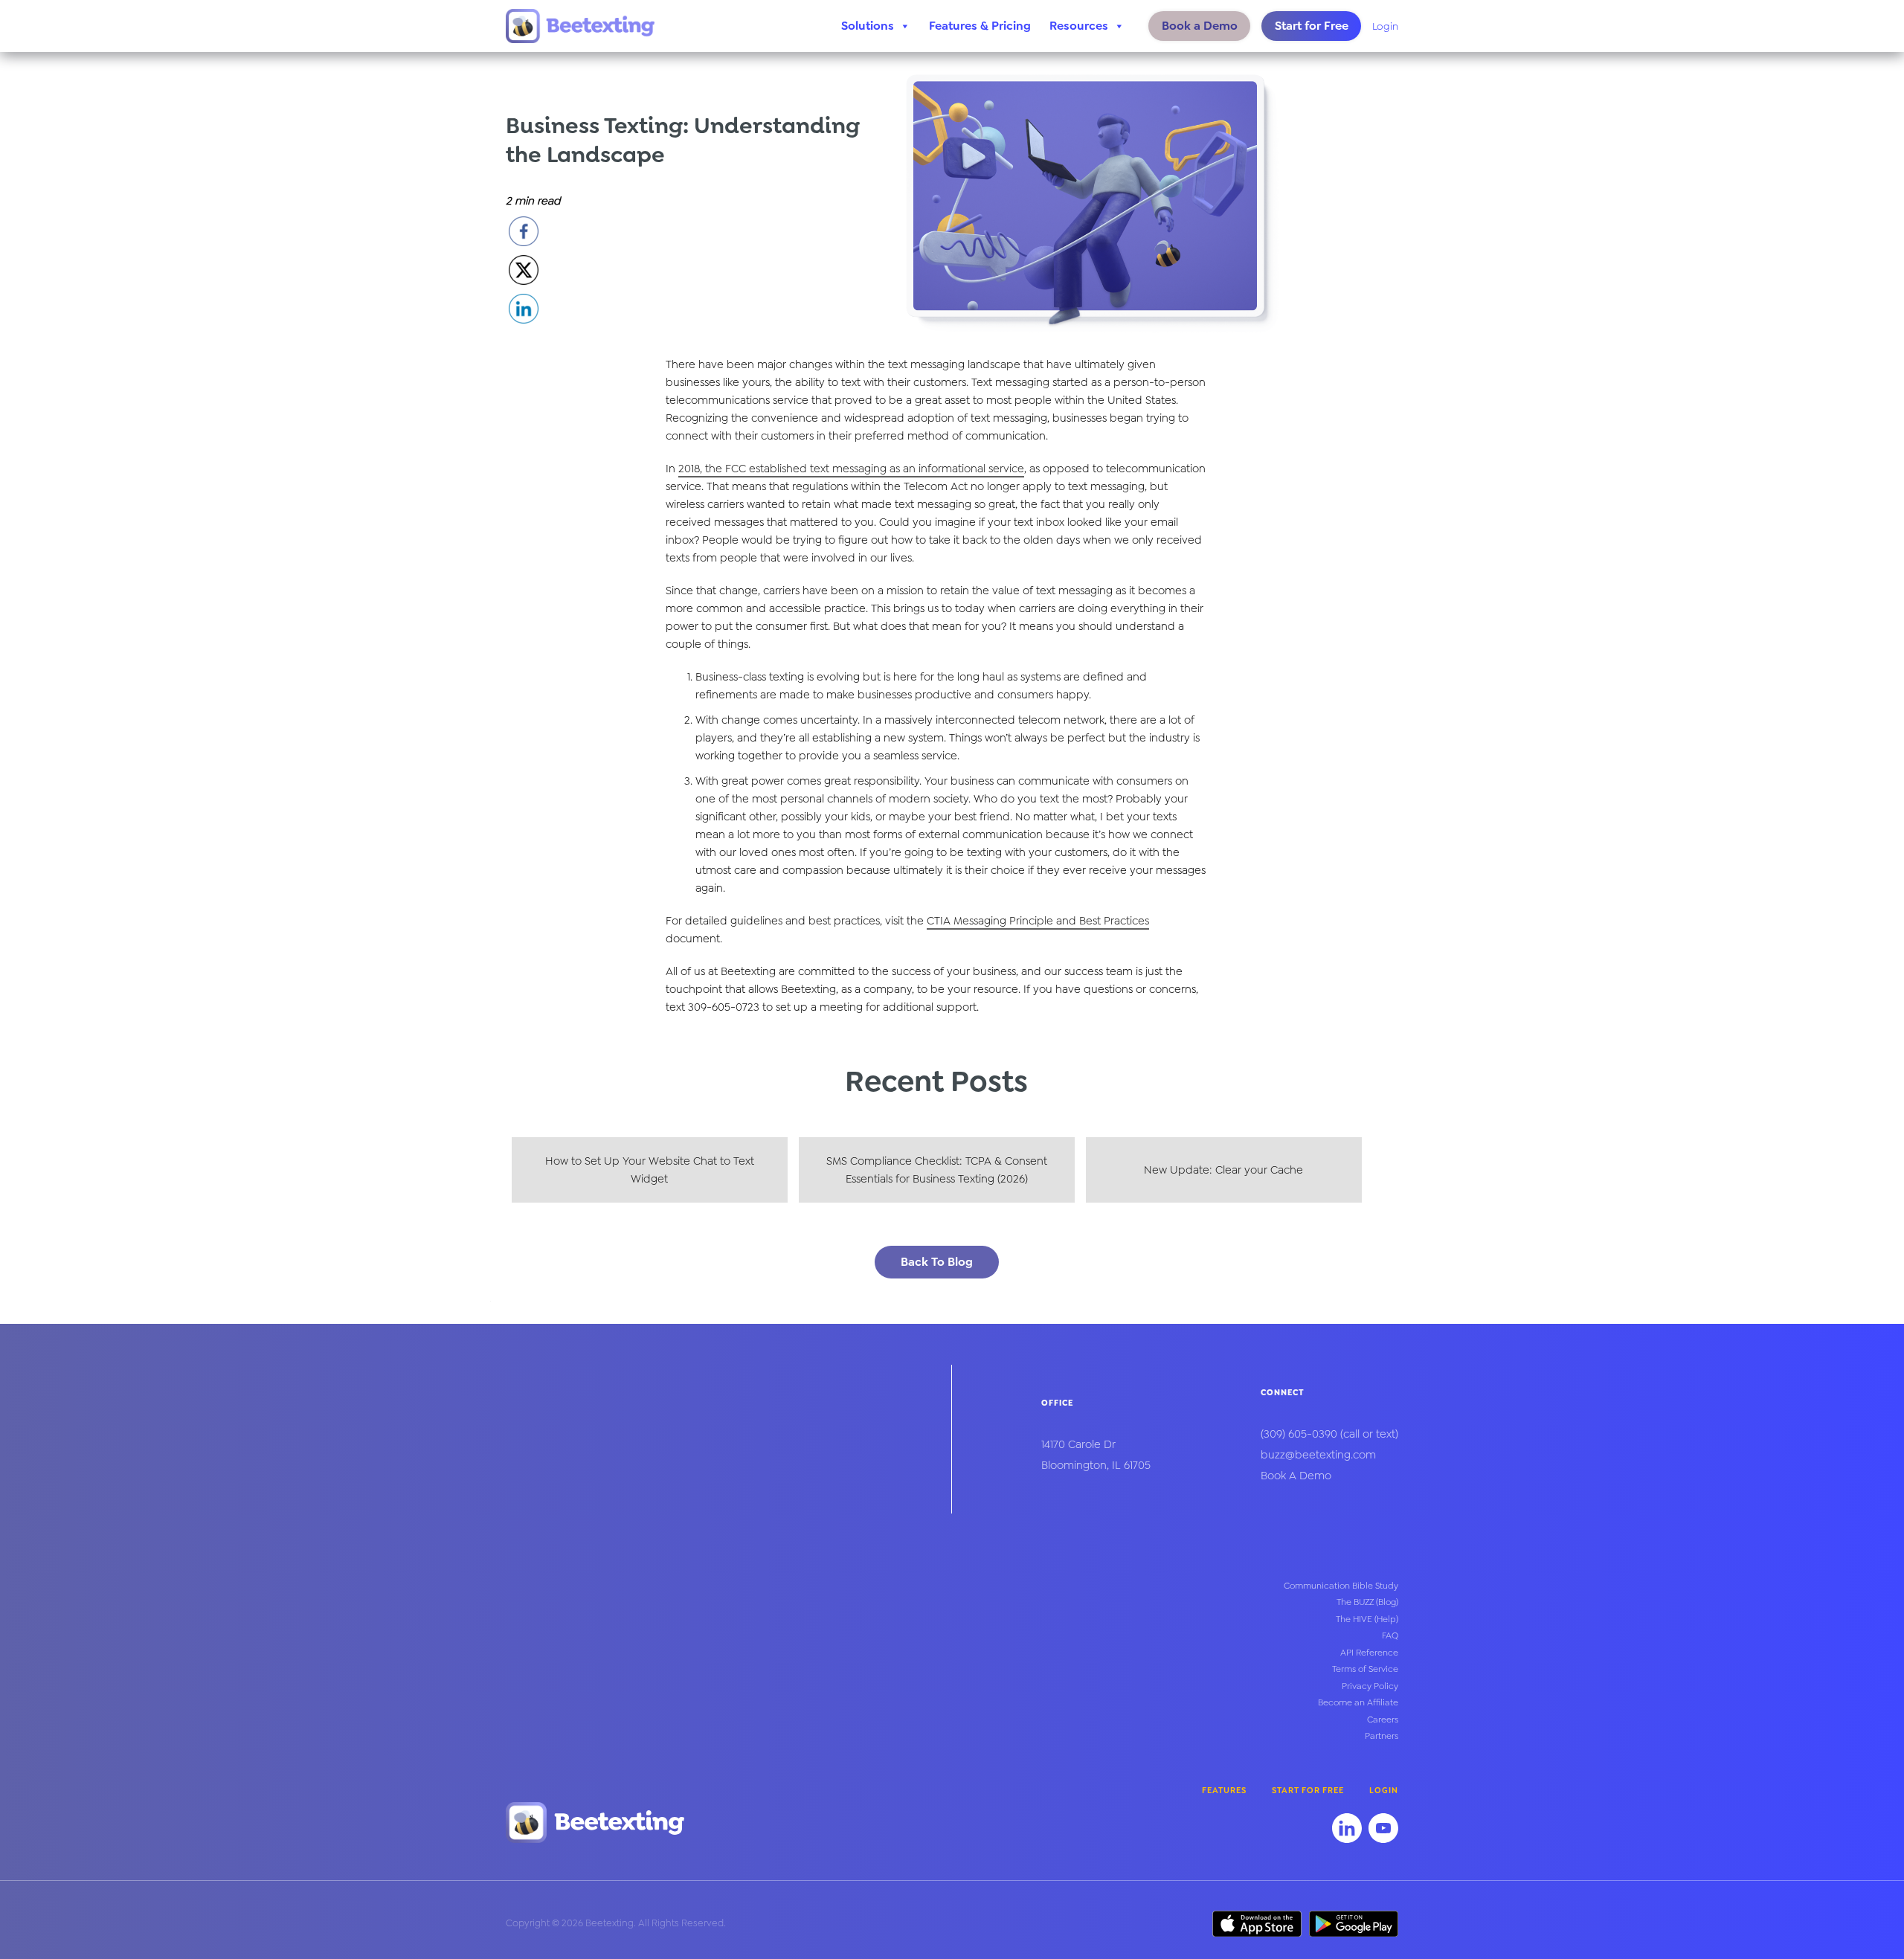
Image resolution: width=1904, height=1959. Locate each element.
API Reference (1369, 1653)
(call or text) (1329, 1434)
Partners (1382, 1736)
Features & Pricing (980, 26)
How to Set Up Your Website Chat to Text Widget (650, 1170)
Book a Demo (1200, 26)
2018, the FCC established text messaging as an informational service (851, 469)
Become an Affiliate (1358, 1702)
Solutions (868, 26)
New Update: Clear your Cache (1223, 1170)
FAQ (1390, 1635)
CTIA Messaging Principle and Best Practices (1038, 921)
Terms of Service (1365, 1669)
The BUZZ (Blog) (1367, 1602)
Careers (1383, 1720)
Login (1385, 26)
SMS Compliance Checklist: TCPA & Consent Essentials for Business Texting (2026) (937, 1170)
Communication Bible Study (1341, 1586)
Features (1224, 1791)
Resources (1079, 26)
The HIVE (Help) (1367, 1619)
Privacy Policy (1370, 1686)
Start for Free (1312, 26)
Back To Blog (937, 1262)
